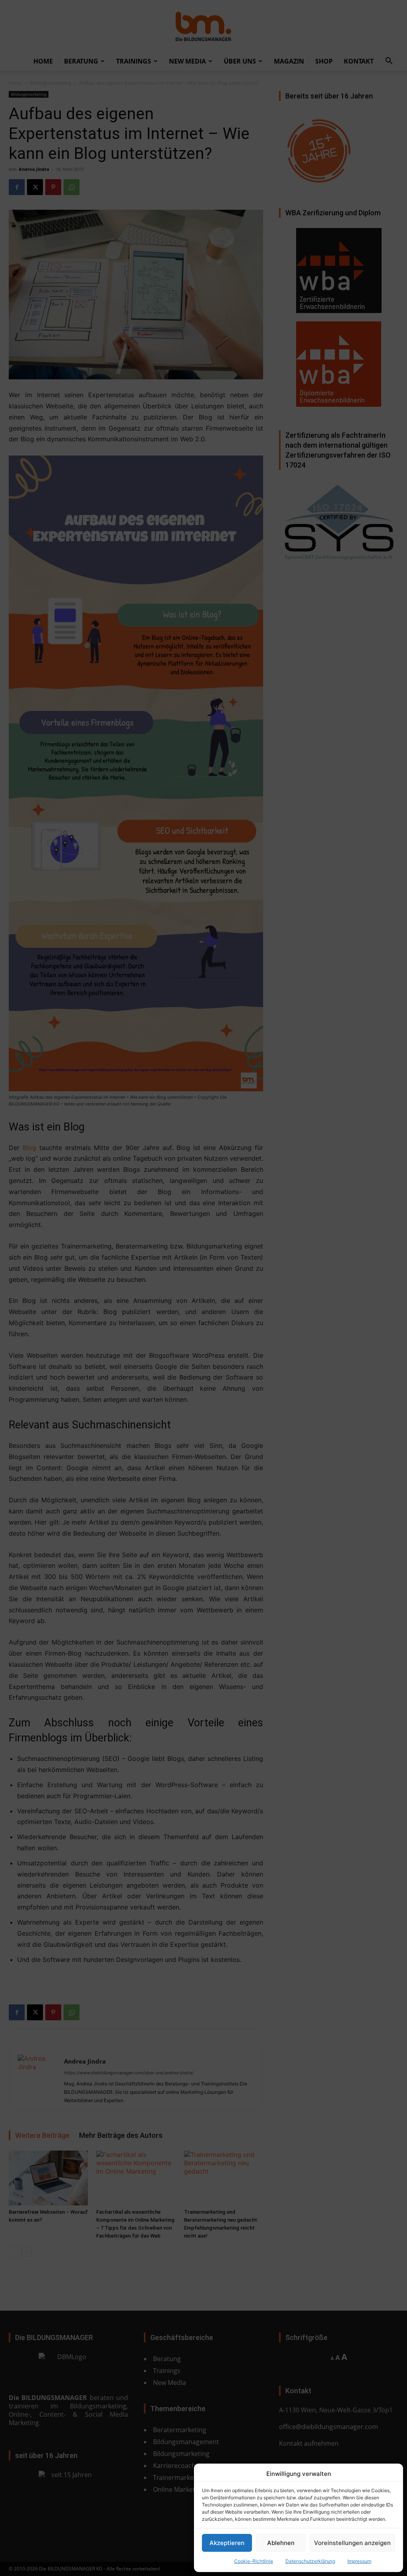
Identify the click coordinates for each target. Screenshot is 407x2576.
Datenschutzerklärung (310, 2561)
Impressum (359, 2561)
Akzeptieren (227, 2543)
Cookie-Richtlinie (254, 2561)
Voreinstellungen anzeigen (352, 2543)
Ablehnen (281, 2543)
